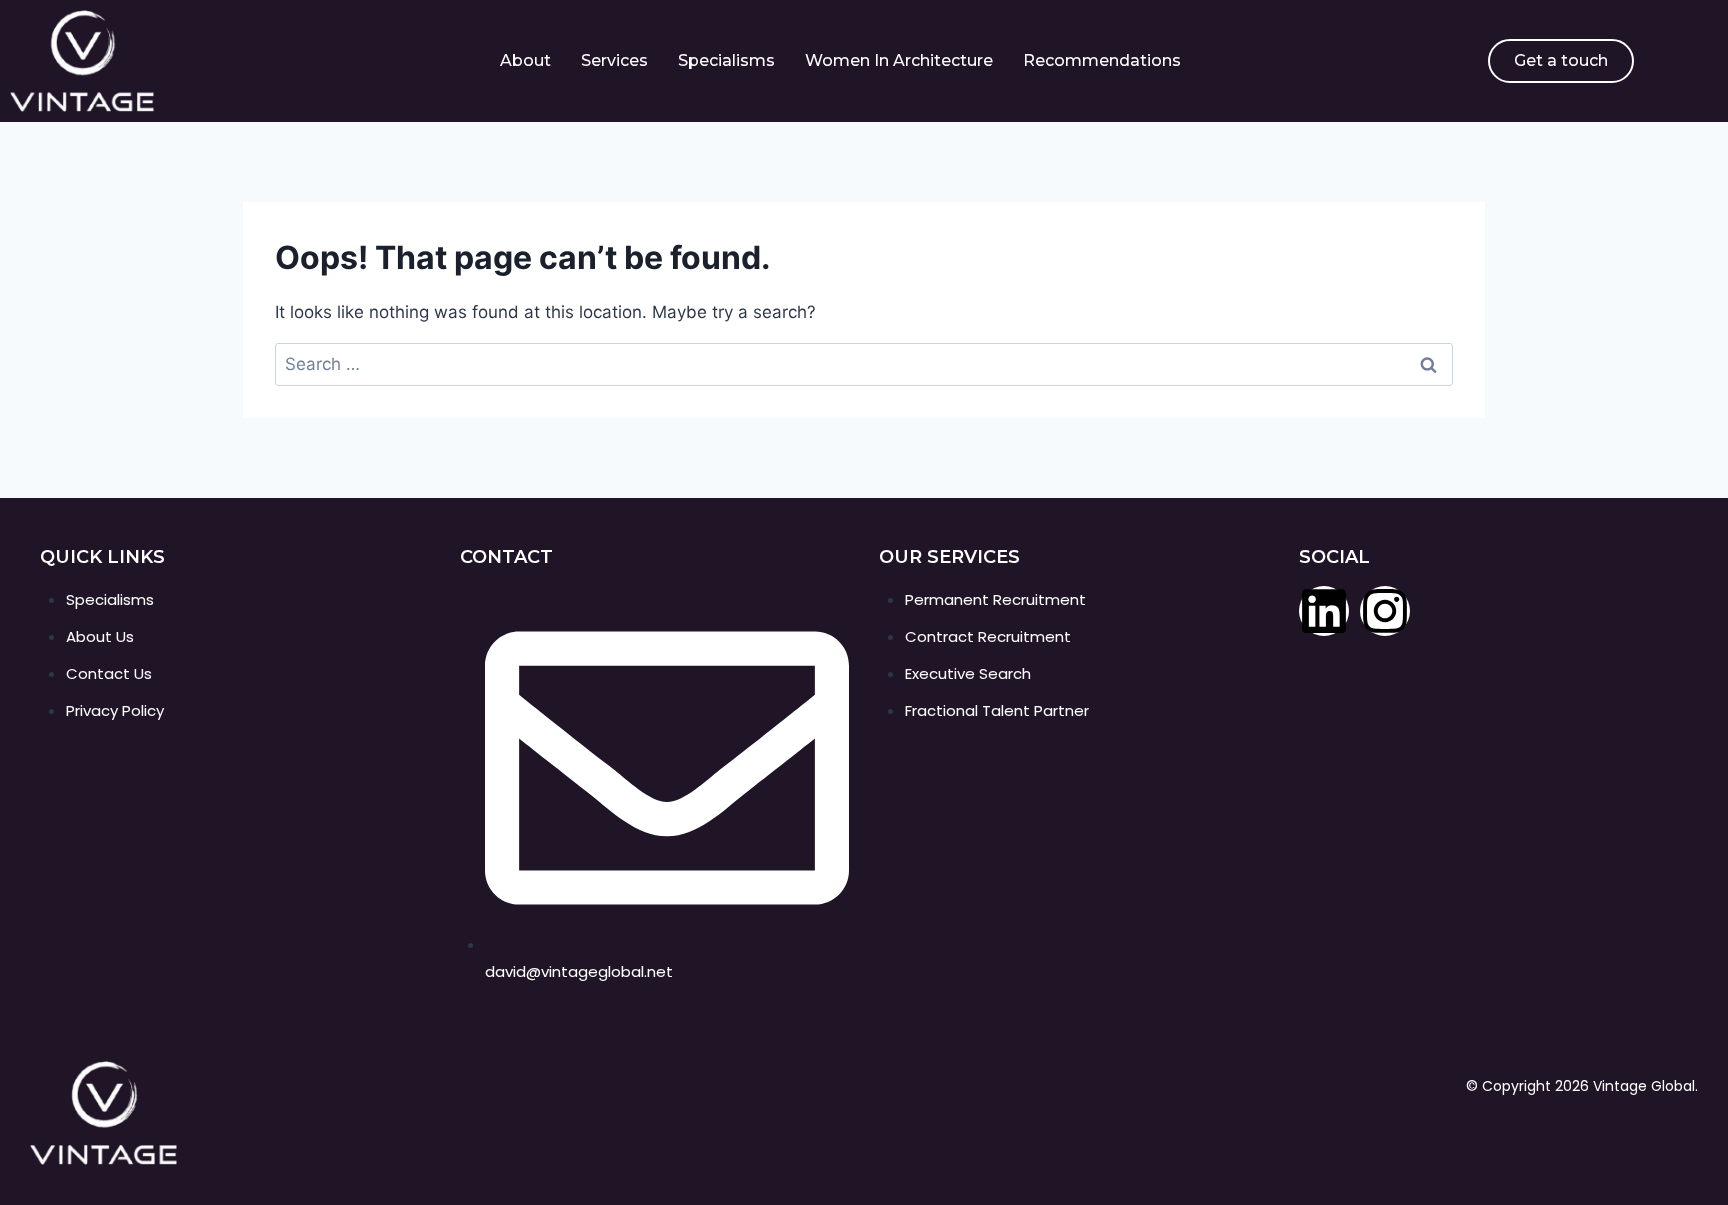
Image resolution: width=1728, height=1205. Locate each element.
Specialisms (726, 60)
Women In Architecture (899, 60)
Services (614, 60)
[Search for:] (864, 364)
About (525, 60)
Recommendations (1102, 60)
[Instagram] (1385, 611)
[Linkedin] (1324, 611)
